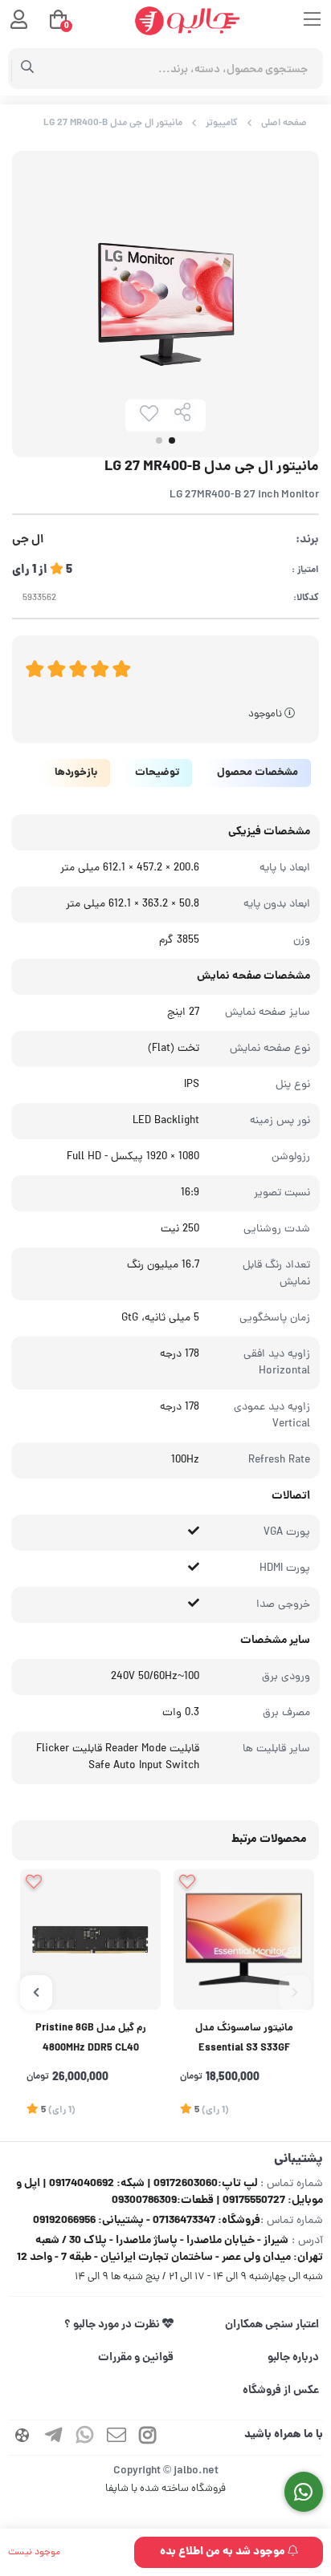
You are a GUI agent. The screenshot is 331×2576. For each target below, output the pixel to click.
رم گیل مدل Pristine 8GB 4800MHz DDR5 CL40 (91, 2039)
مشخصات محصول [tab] (257, 773)
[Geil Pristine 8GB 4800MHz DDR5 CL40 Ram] (90, 1939)
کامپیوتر (222, 123)
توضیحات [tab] (157, 773)
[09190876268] (304, 2492)
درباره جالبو (293, 2358)
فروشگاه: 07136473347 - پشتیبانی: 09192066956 (147, 2221)
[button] (295, 1993)
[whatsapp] (85, 2438)
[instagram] (148, 2438)
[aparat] (22, 2438)
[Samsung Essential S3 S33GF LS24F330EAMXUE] (244, 1939)
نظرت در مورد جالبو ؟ (113, 2325)
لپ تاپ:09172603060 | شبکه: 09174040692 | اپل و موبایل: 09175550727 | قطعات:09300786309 (170, 2192)
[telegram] (54, 2438)
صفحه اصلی (284, 123)
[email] (116, 2438)
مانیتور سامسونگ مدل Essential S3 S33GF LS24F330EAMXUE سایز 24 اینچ (244, 2041)
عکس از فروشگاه (281, 2391)
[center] (28, 69)
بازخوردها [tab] (76, 773)
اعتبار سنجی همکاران (272, 2325)
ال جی (28, 540)
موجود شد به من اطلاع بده (224, 2552)
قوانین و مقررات (136, 2358)
